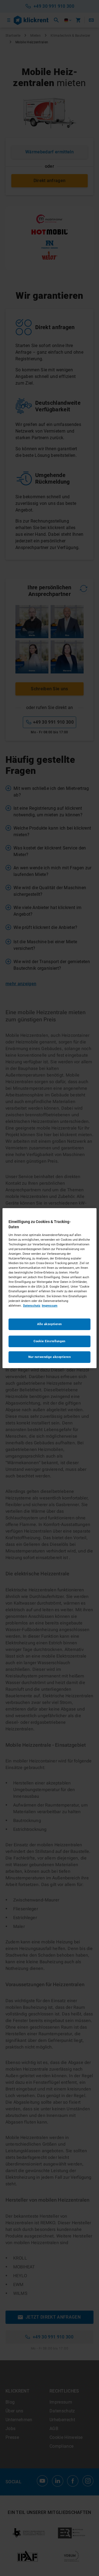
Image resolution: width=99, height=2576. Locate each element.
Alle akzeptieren (50, 1324)
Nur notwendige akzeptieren (50, 1357)
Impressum (50, 1306)
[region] (50, 1288)
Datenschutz (32, 1306)
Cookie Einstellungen (49, 1341)
